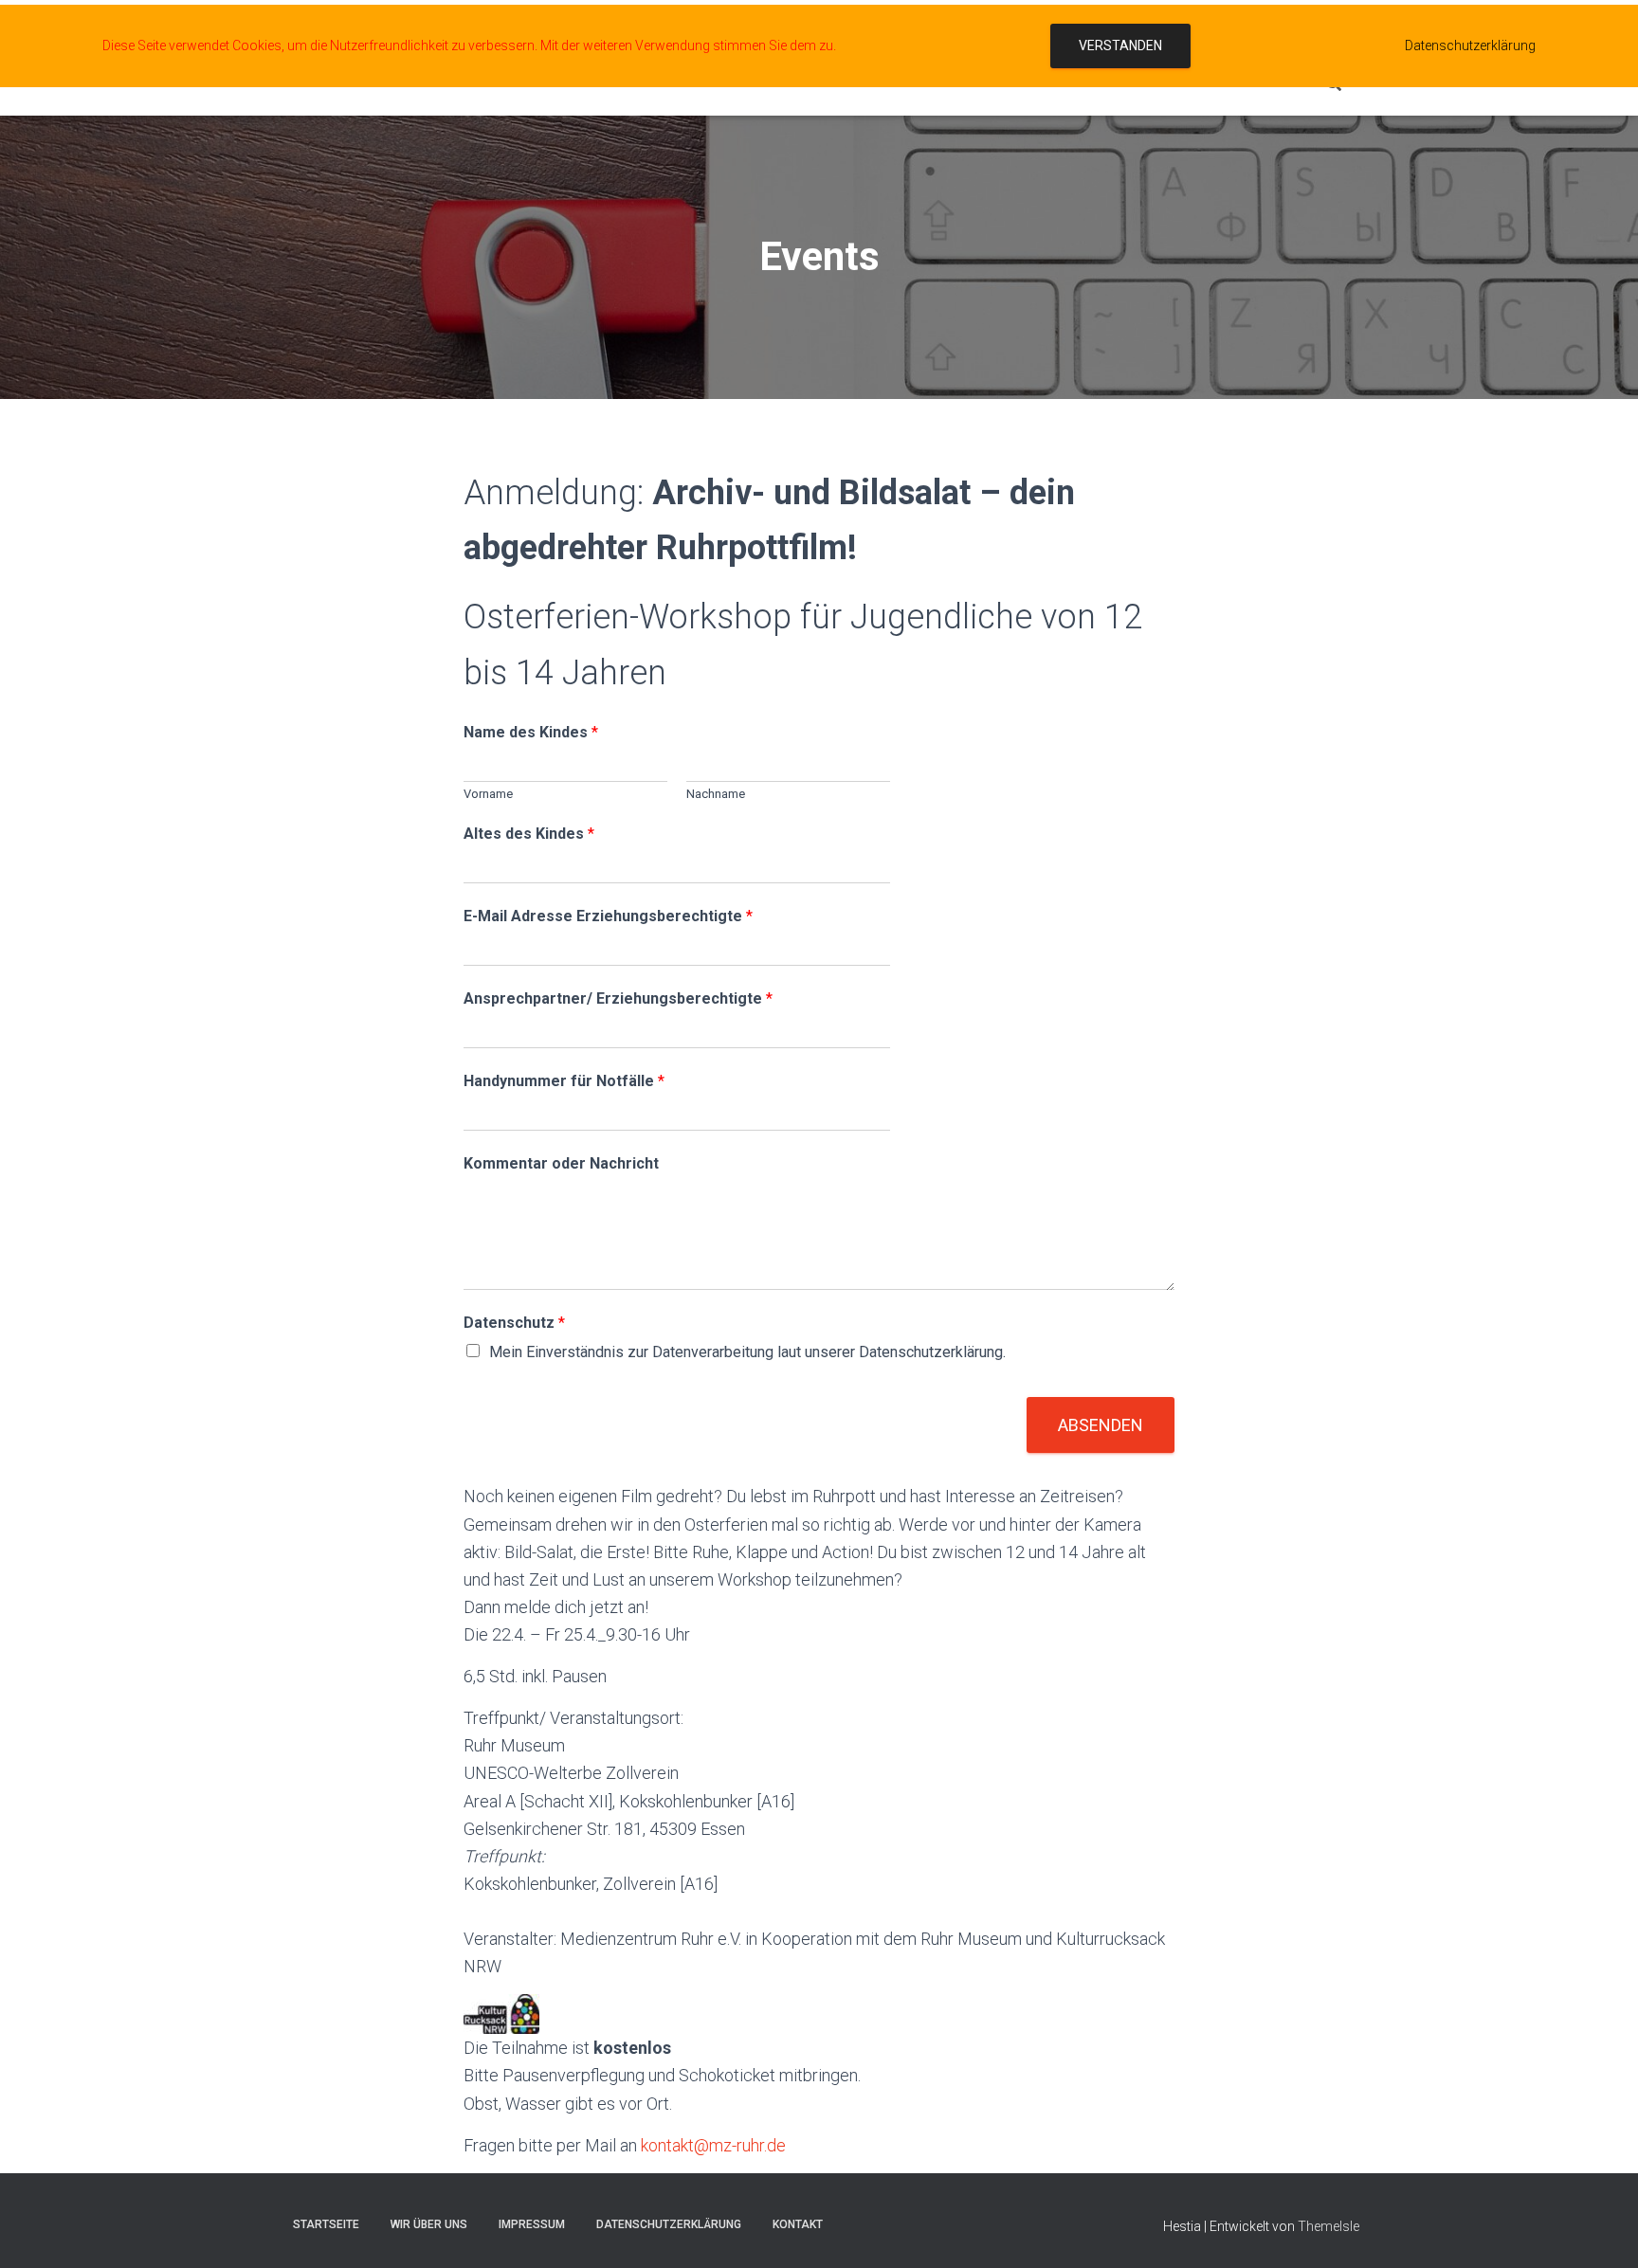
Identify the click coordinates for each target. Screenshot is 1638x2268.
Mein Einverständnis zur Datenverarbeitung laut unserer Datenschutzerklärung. (747, 1352)
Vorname (488, 794)
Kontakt (798, 2224)
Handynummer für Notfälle (564, 1081)
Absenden (1101, 1425)
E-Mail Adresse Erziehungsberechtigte (608, 916)
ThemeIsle (1329, 2226)
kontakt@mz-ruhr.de (713, 2145)
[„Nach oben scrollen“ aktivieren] (1601, 2230)
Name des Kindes (531, 732)
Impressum (532, 2224)
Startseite (326, 2224)
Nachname (716, 794)
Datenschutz (514, 1323)
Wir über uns (429, 2224)
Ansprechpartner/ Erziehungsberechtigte (618, 998)
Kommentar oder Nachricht (561, 1163)
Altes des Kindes (529, 834)
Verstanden (1120, 45)
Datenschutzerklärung (669, 2224)
